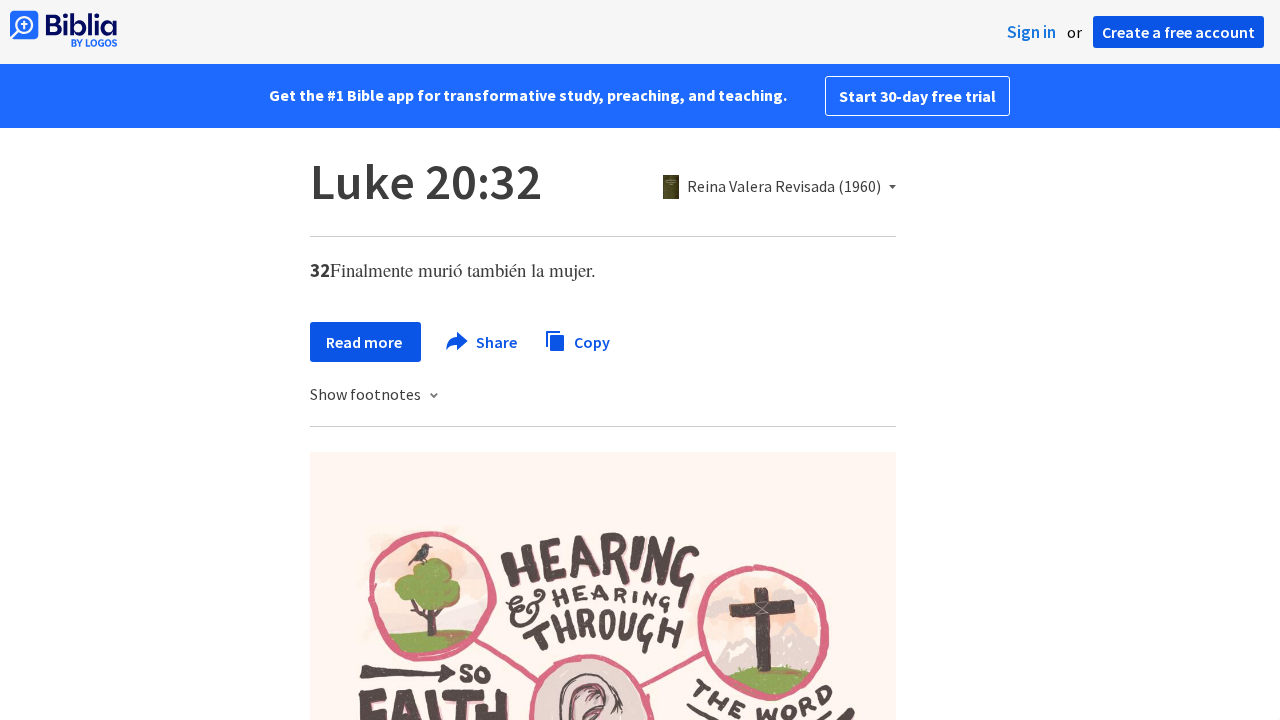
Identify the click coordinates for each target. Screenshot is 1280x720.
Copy (590, 341)
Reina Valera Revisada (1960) (784, 187)
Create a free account (1178, 32)
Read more (365, 342)
